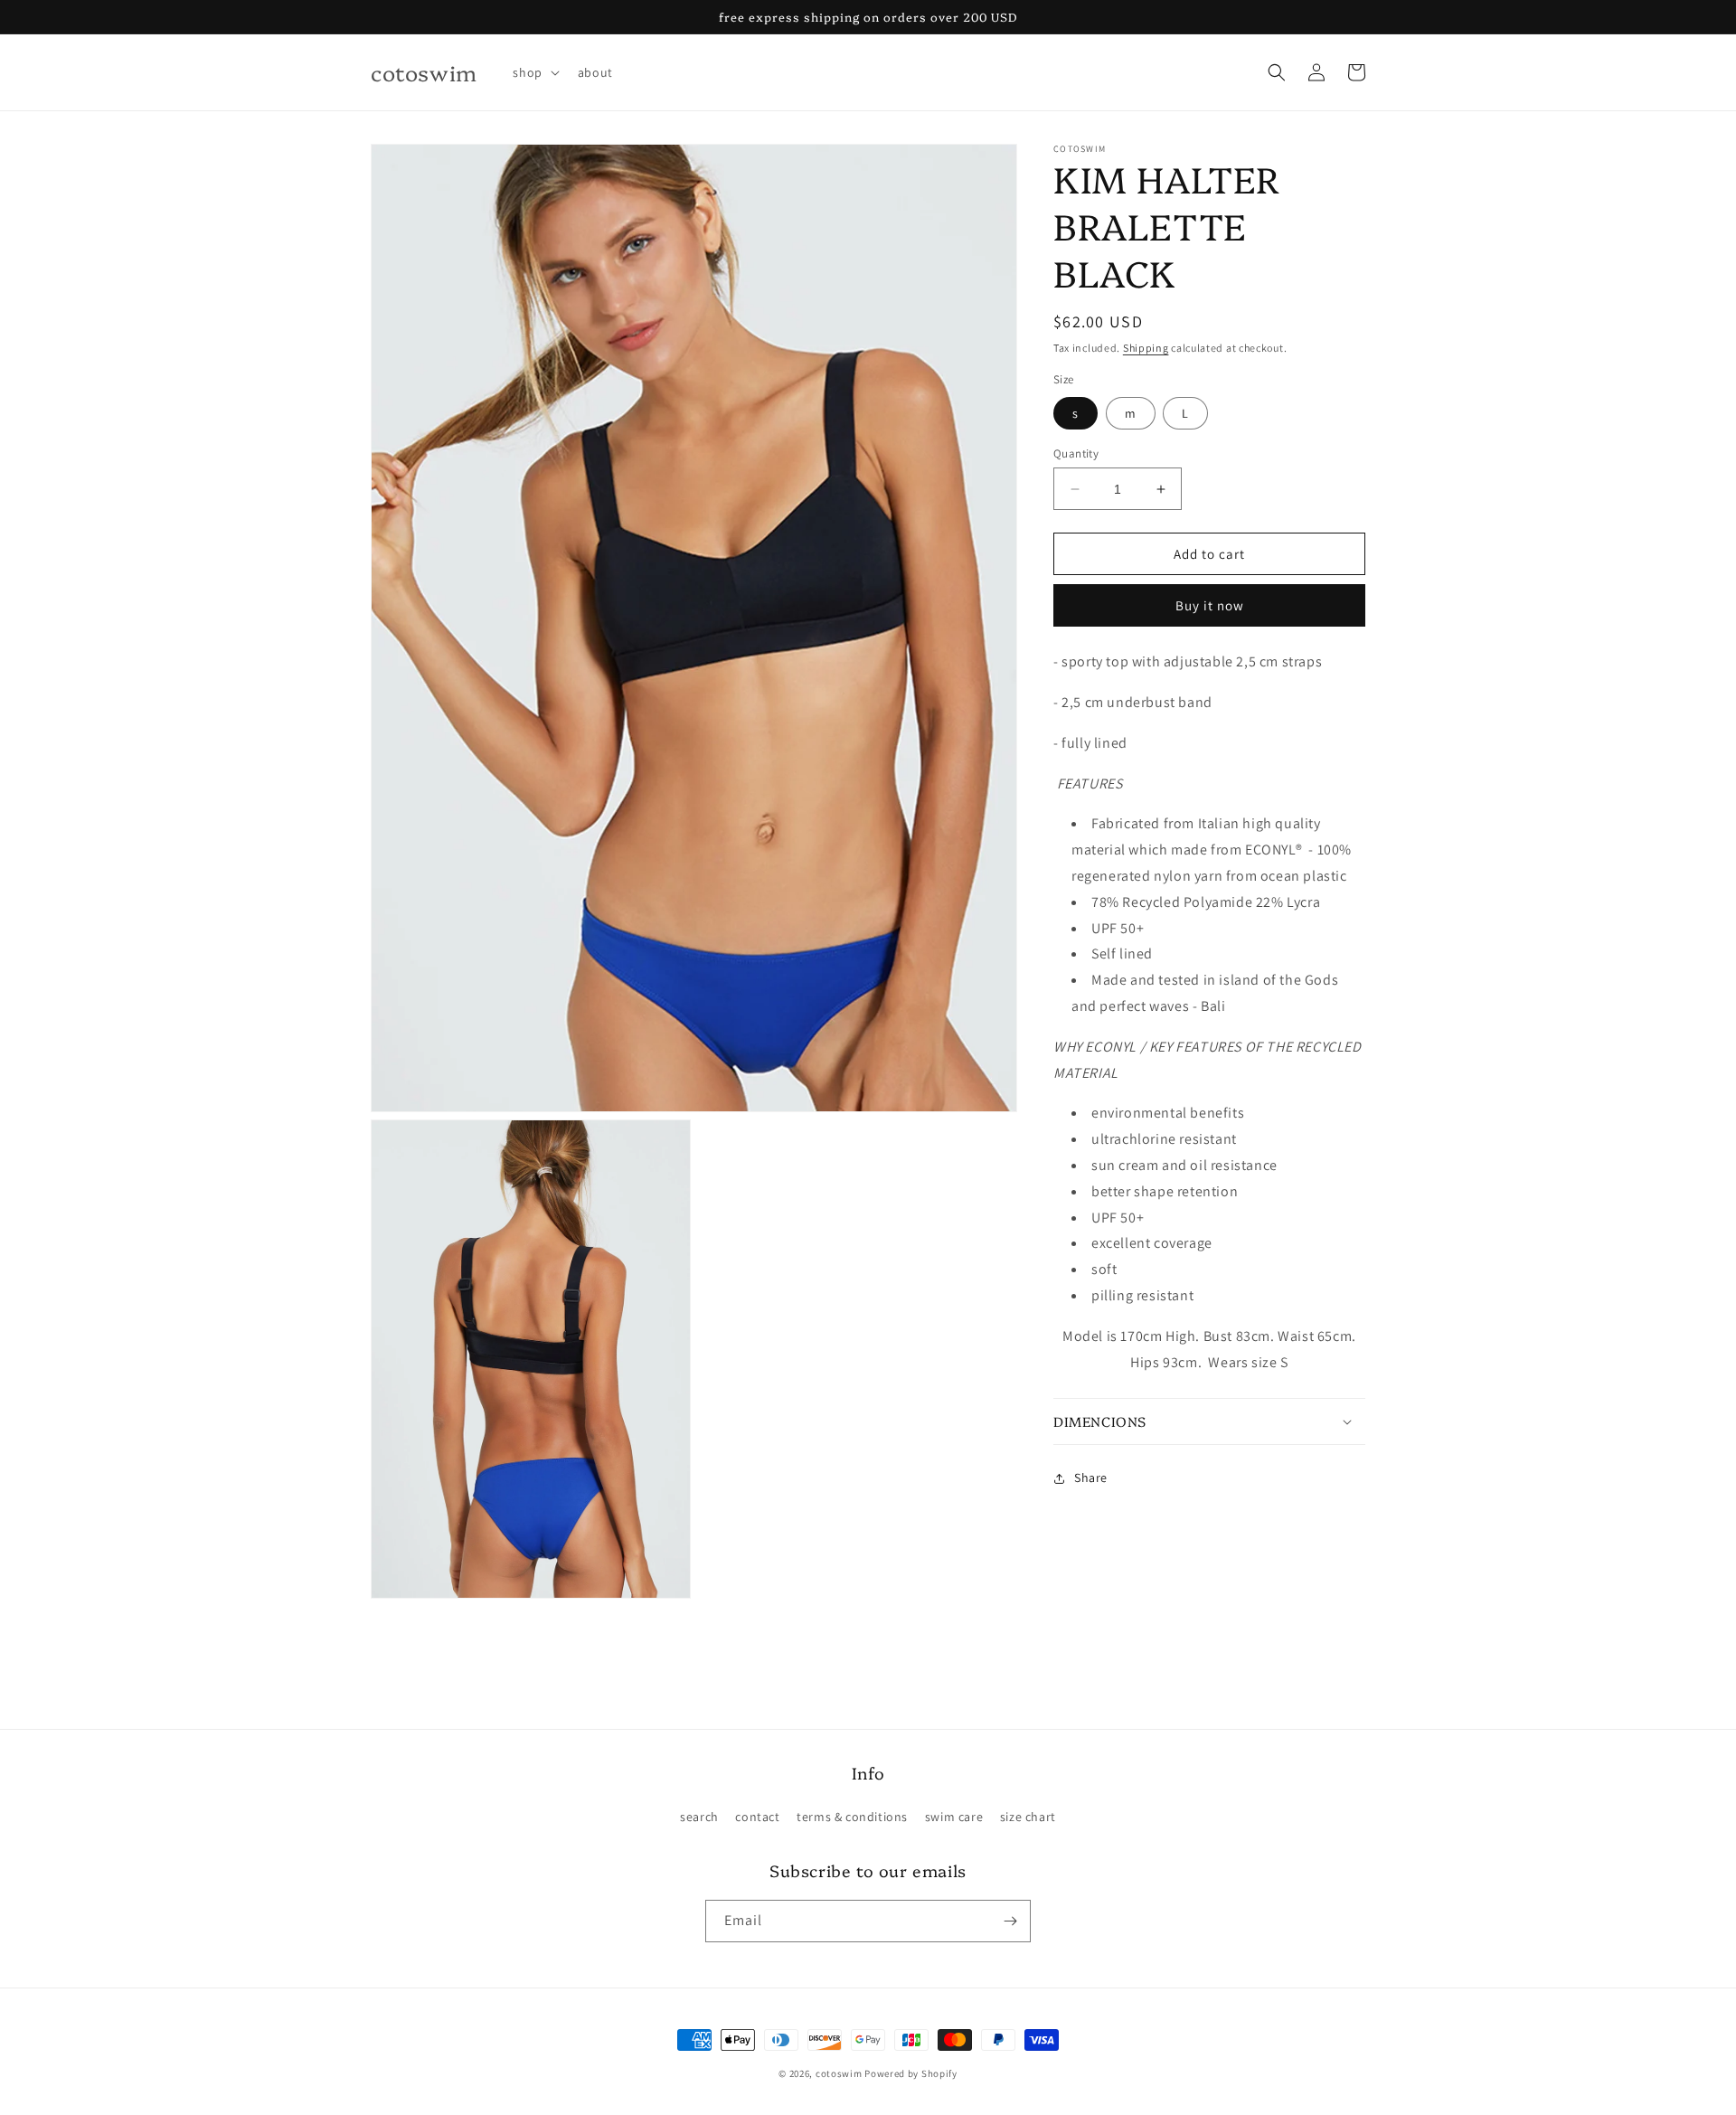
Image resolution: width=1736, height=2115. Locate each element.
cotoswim (839, 2073)
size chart (1028, 1817)
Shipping (1146, 348)
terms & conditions (852, 1817)
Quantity (1076, 453)
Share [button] (1091, 1478)
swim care (954, 1817)
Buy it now (1210, 605)
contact (757, 1817)
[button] (534, 72)
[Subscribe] (1010, 1921)
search (699, 1817)
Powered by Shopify (911, 2073)
